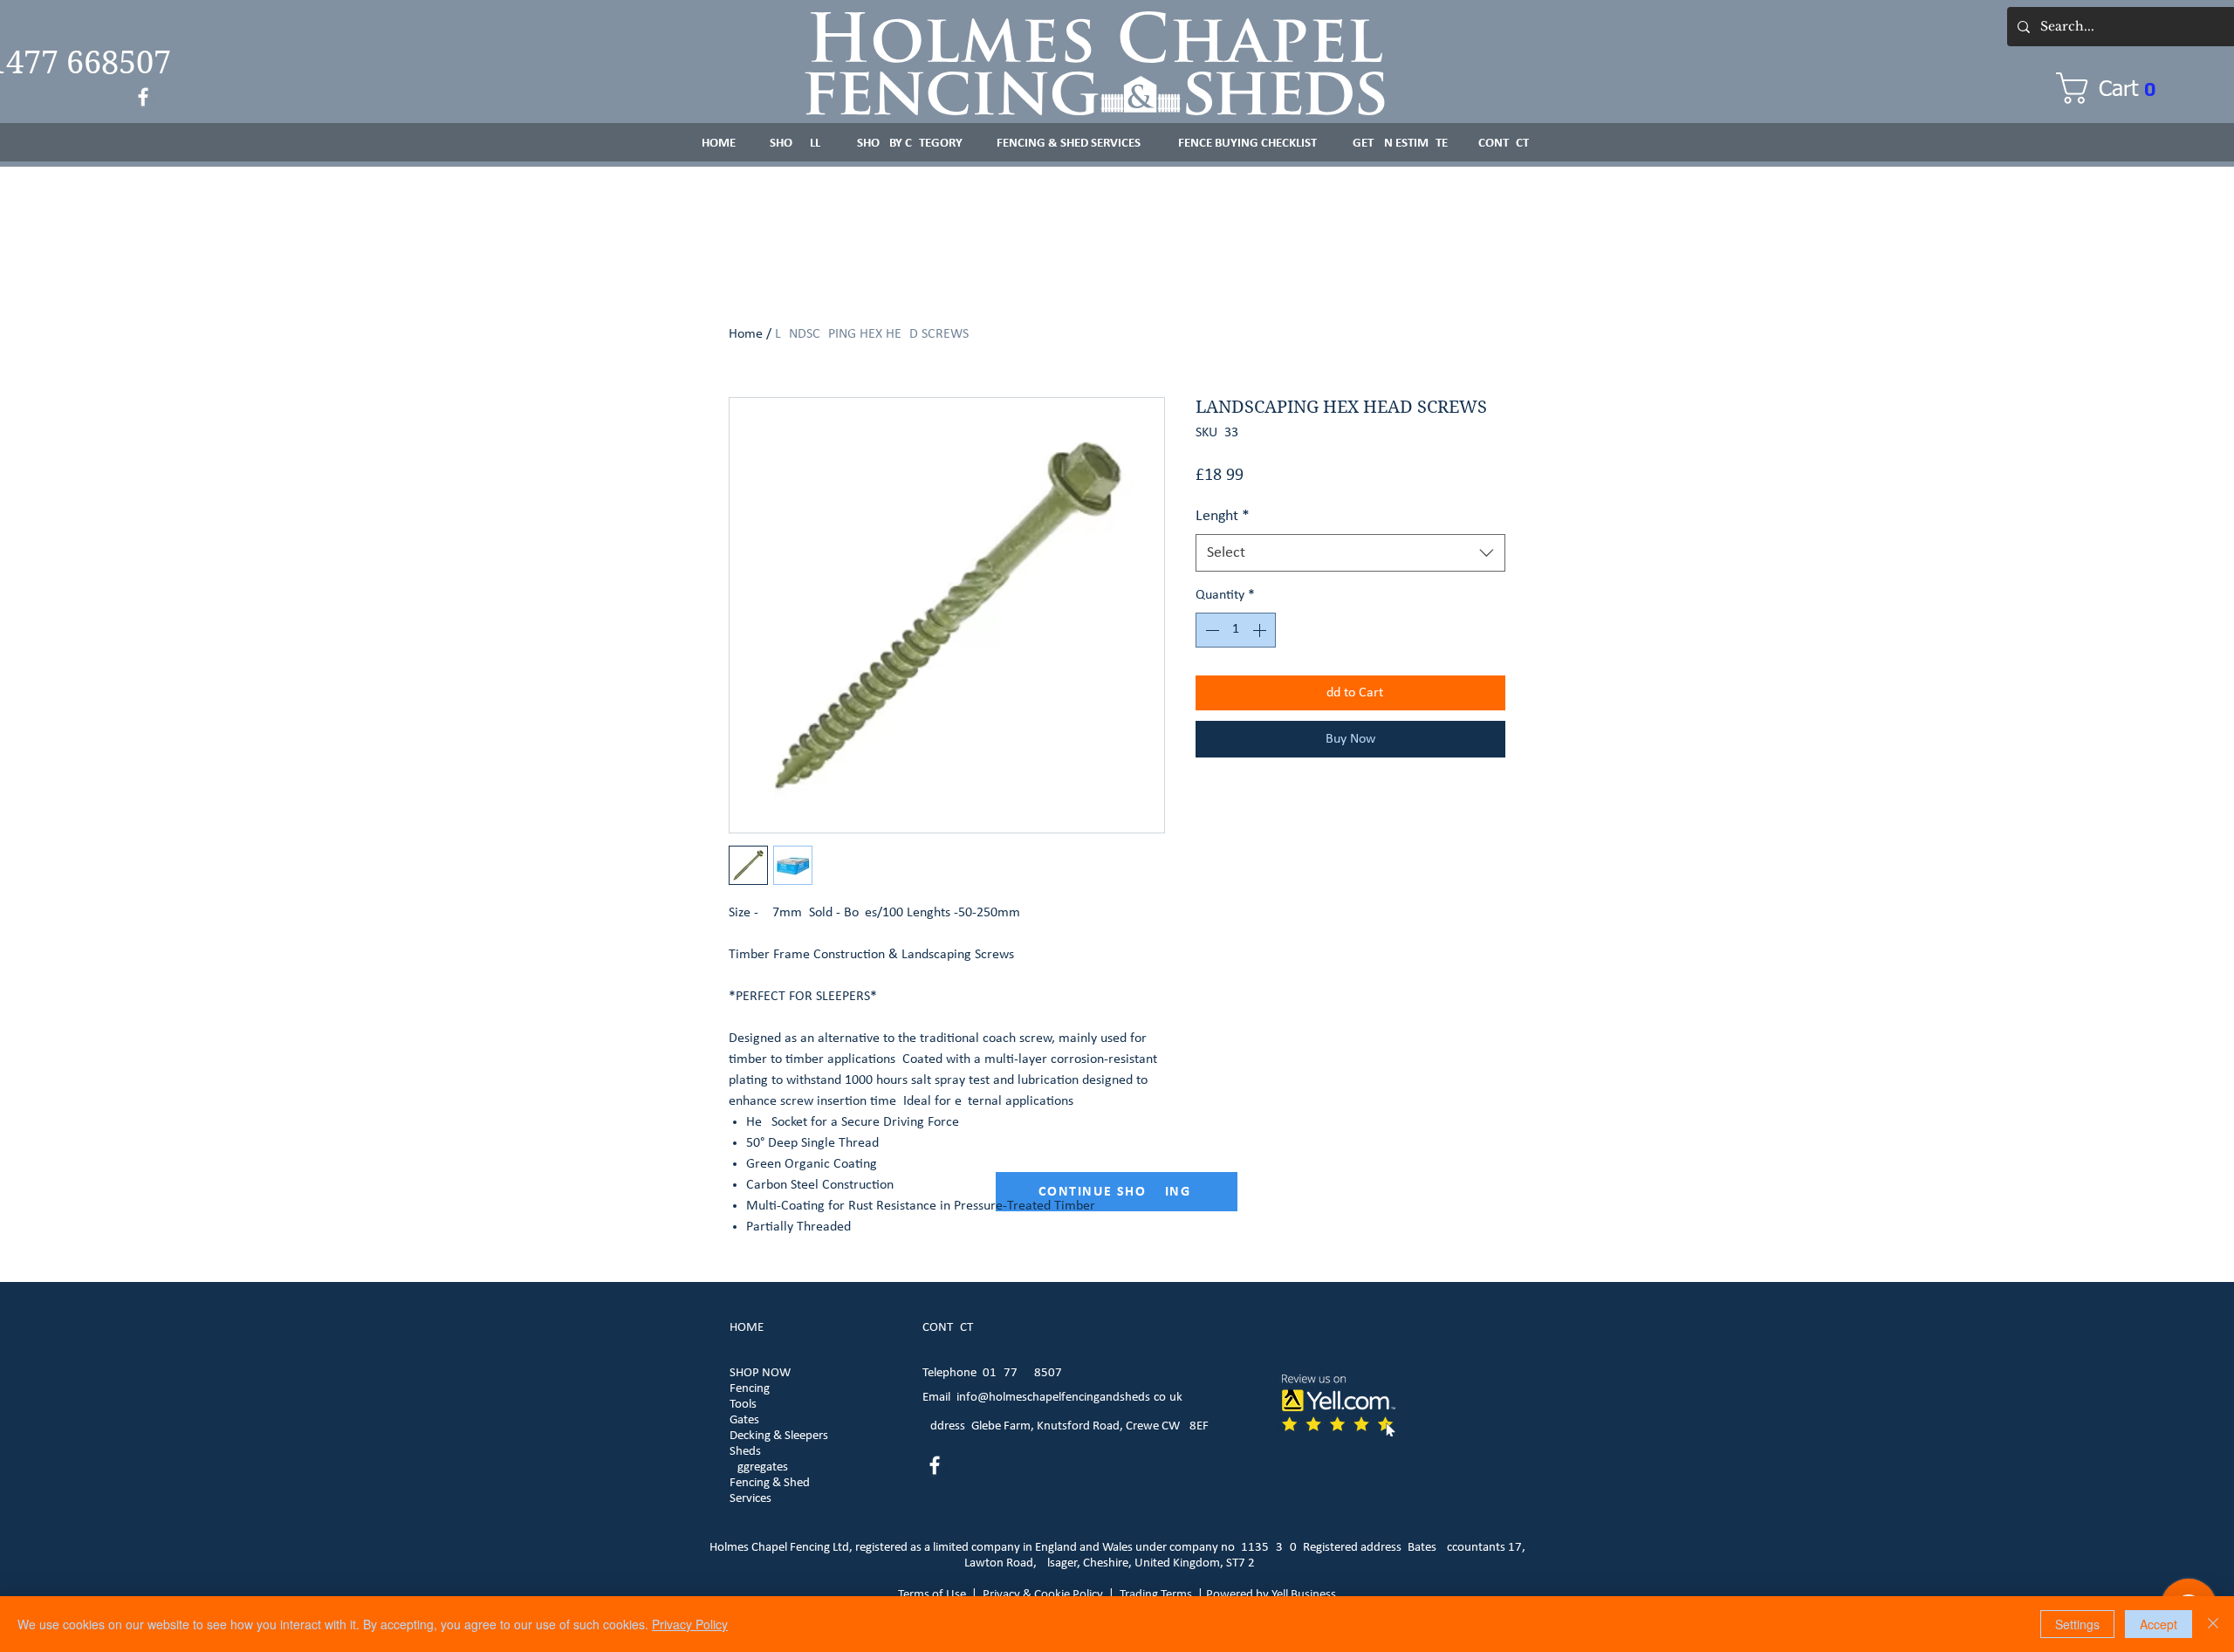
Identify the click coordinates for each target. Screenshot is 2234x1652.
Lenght (1223, 516)
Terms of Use (932, 1595)
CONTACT (948, 1328)
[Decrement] (1210, 630)
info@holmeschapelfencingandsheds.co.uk (1069, 1398)
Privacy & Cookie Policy (1043, 1595)
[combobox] (1350, 553)
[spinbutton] (1236, 630)
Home (746, 334)
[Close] (2213, 1624)
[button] (2115, 88)
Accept (2159, 1624)
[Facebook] (143, 97)
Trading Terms (1156, 1595)
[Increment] (1261, 630)
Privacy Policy (690, 1624)
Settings (2077, 1624)
